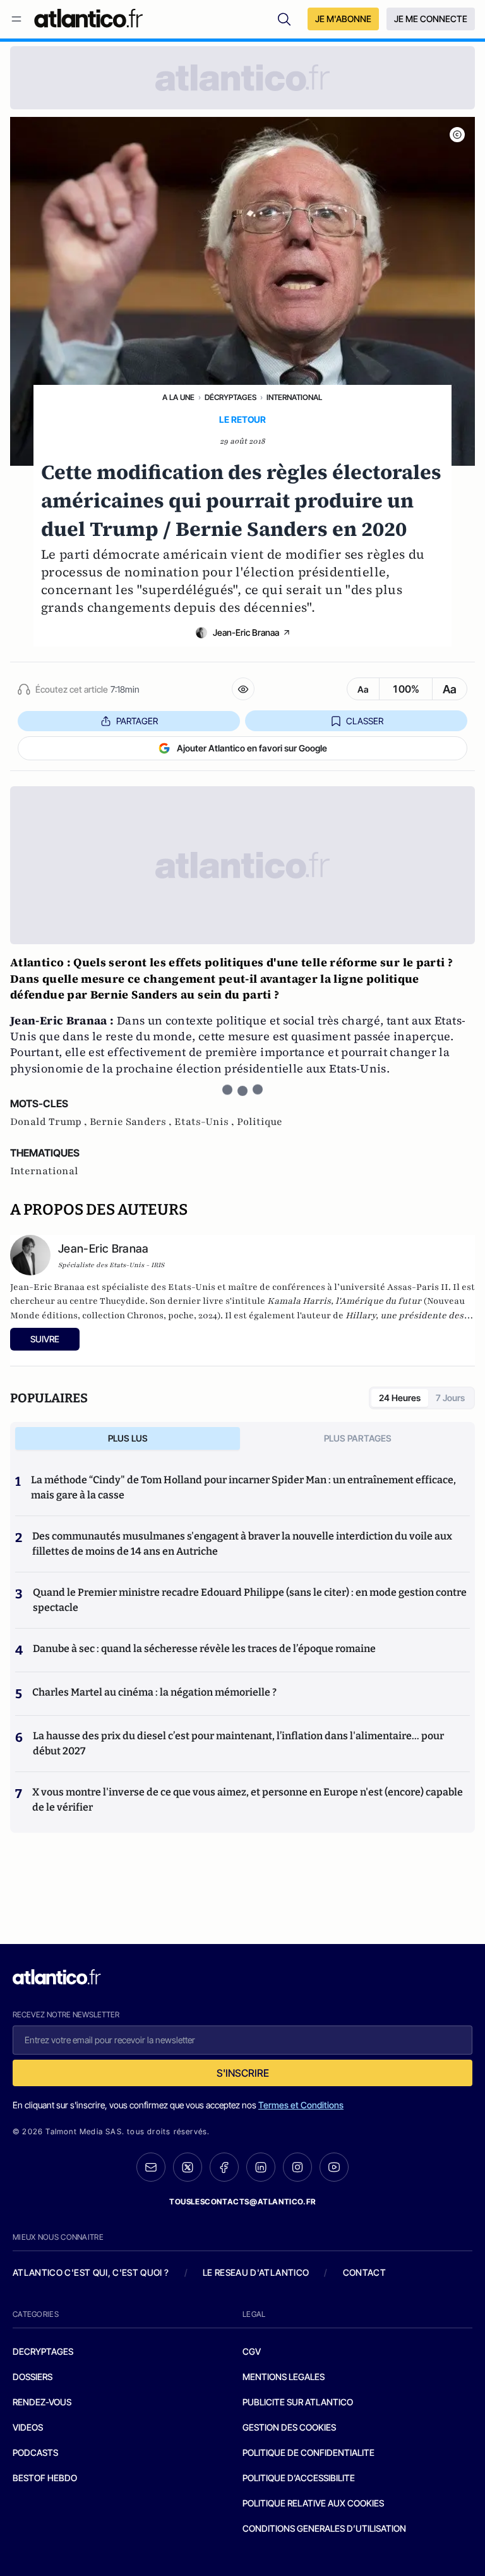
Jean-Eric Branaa (246, 632)
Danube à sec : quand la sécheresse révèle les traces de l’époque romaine (204, 1649)
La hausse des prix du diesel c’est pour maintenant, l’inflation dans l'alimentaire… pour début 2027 (238, 1743)
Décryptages (231, 397)
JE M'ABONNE (343, 19)
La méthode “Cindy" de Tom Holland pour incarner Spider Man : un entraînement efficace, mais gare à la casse (243, 1487)
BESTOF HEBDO (45, 2478)
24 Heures (400, 1398)
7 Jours (450, 1398)
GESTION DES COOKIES (289, 2427)
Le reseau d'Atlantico (256, 2272)
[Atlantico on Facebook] (224, 2167)
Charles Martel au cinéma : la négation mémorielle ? (154, 1692)
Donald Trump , (50, 1122)
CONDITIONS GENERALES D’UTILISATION (324, 2528)
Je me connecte (431, 19)
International (294, 397)
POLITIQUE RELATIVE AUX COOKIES (313, 2503)
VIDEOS (28, 2427)
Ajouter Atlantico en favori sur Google (252, 748)
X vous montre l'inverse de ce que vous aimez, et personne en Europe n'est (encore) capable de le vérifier (248, 1800)
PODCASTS (35, 2452)
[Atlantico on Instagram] (297, 2167)
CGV (252, 2351)
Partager (137, 721)
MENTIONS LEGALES (284, 2377)
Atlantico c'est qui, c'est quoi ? (91, 2272)
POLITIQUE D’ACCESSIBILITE (299, 2478)
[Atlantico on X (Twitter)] (188, 2167)
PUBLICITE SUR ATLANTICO (298, 2402)
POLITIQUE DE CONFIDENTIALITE (308, 2452)
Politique (260, 1122)
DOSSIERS (33, 2377)
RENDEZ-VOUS (42, 2402)
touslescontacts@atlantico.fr (242, 2202)
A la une (178, 397)
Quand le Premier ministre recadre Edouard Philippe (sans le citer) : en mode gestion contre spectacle (250, 1600)
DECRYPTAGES (43, 2351)
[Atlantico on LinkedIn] (261, 2167)
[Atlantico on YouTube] (334, 2167)
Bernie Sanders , (132, 1122)
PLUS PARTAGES (358, 1438)
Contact (364, 2272)
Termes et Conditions (301, 2105)
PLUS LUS (128, 1438)
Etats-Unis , (206, 1122)
